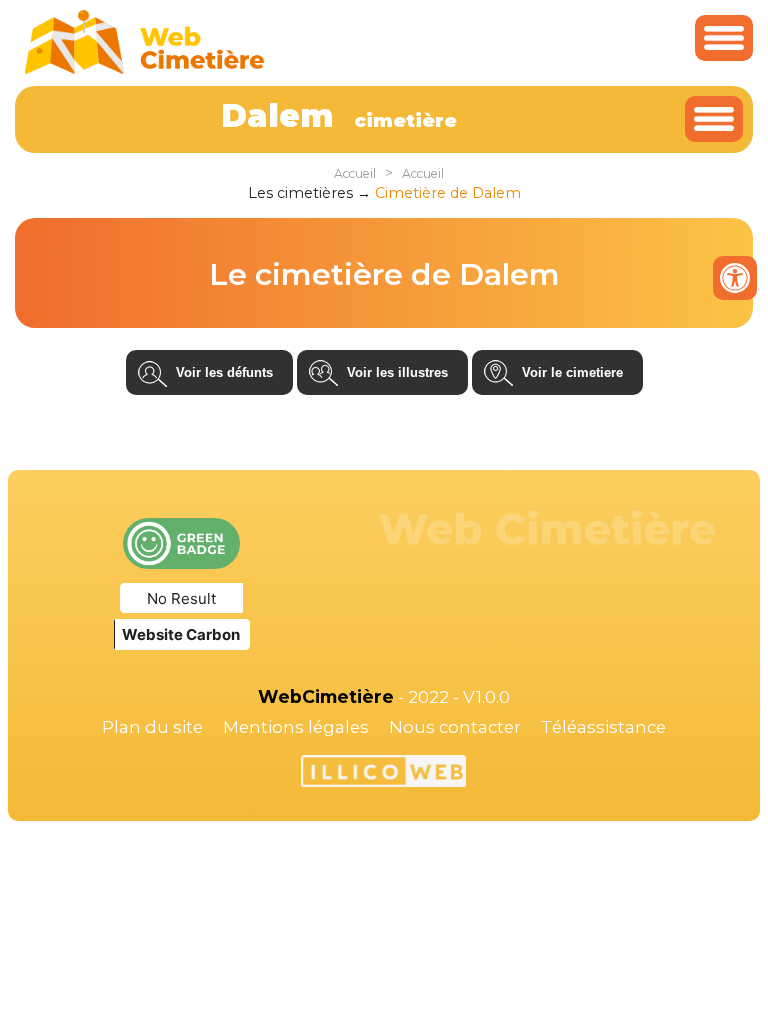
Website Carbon (181, 634)
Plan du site (152, 727)
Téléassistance (603, 727)
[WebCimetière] (145, 69)
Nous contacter (455, 727)
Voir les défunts (224, 372)
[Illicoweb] (383, 774)
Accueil (355, 173)
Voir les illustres (397, 372)
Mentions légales (296, 727)
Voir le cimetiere (572, 372)
